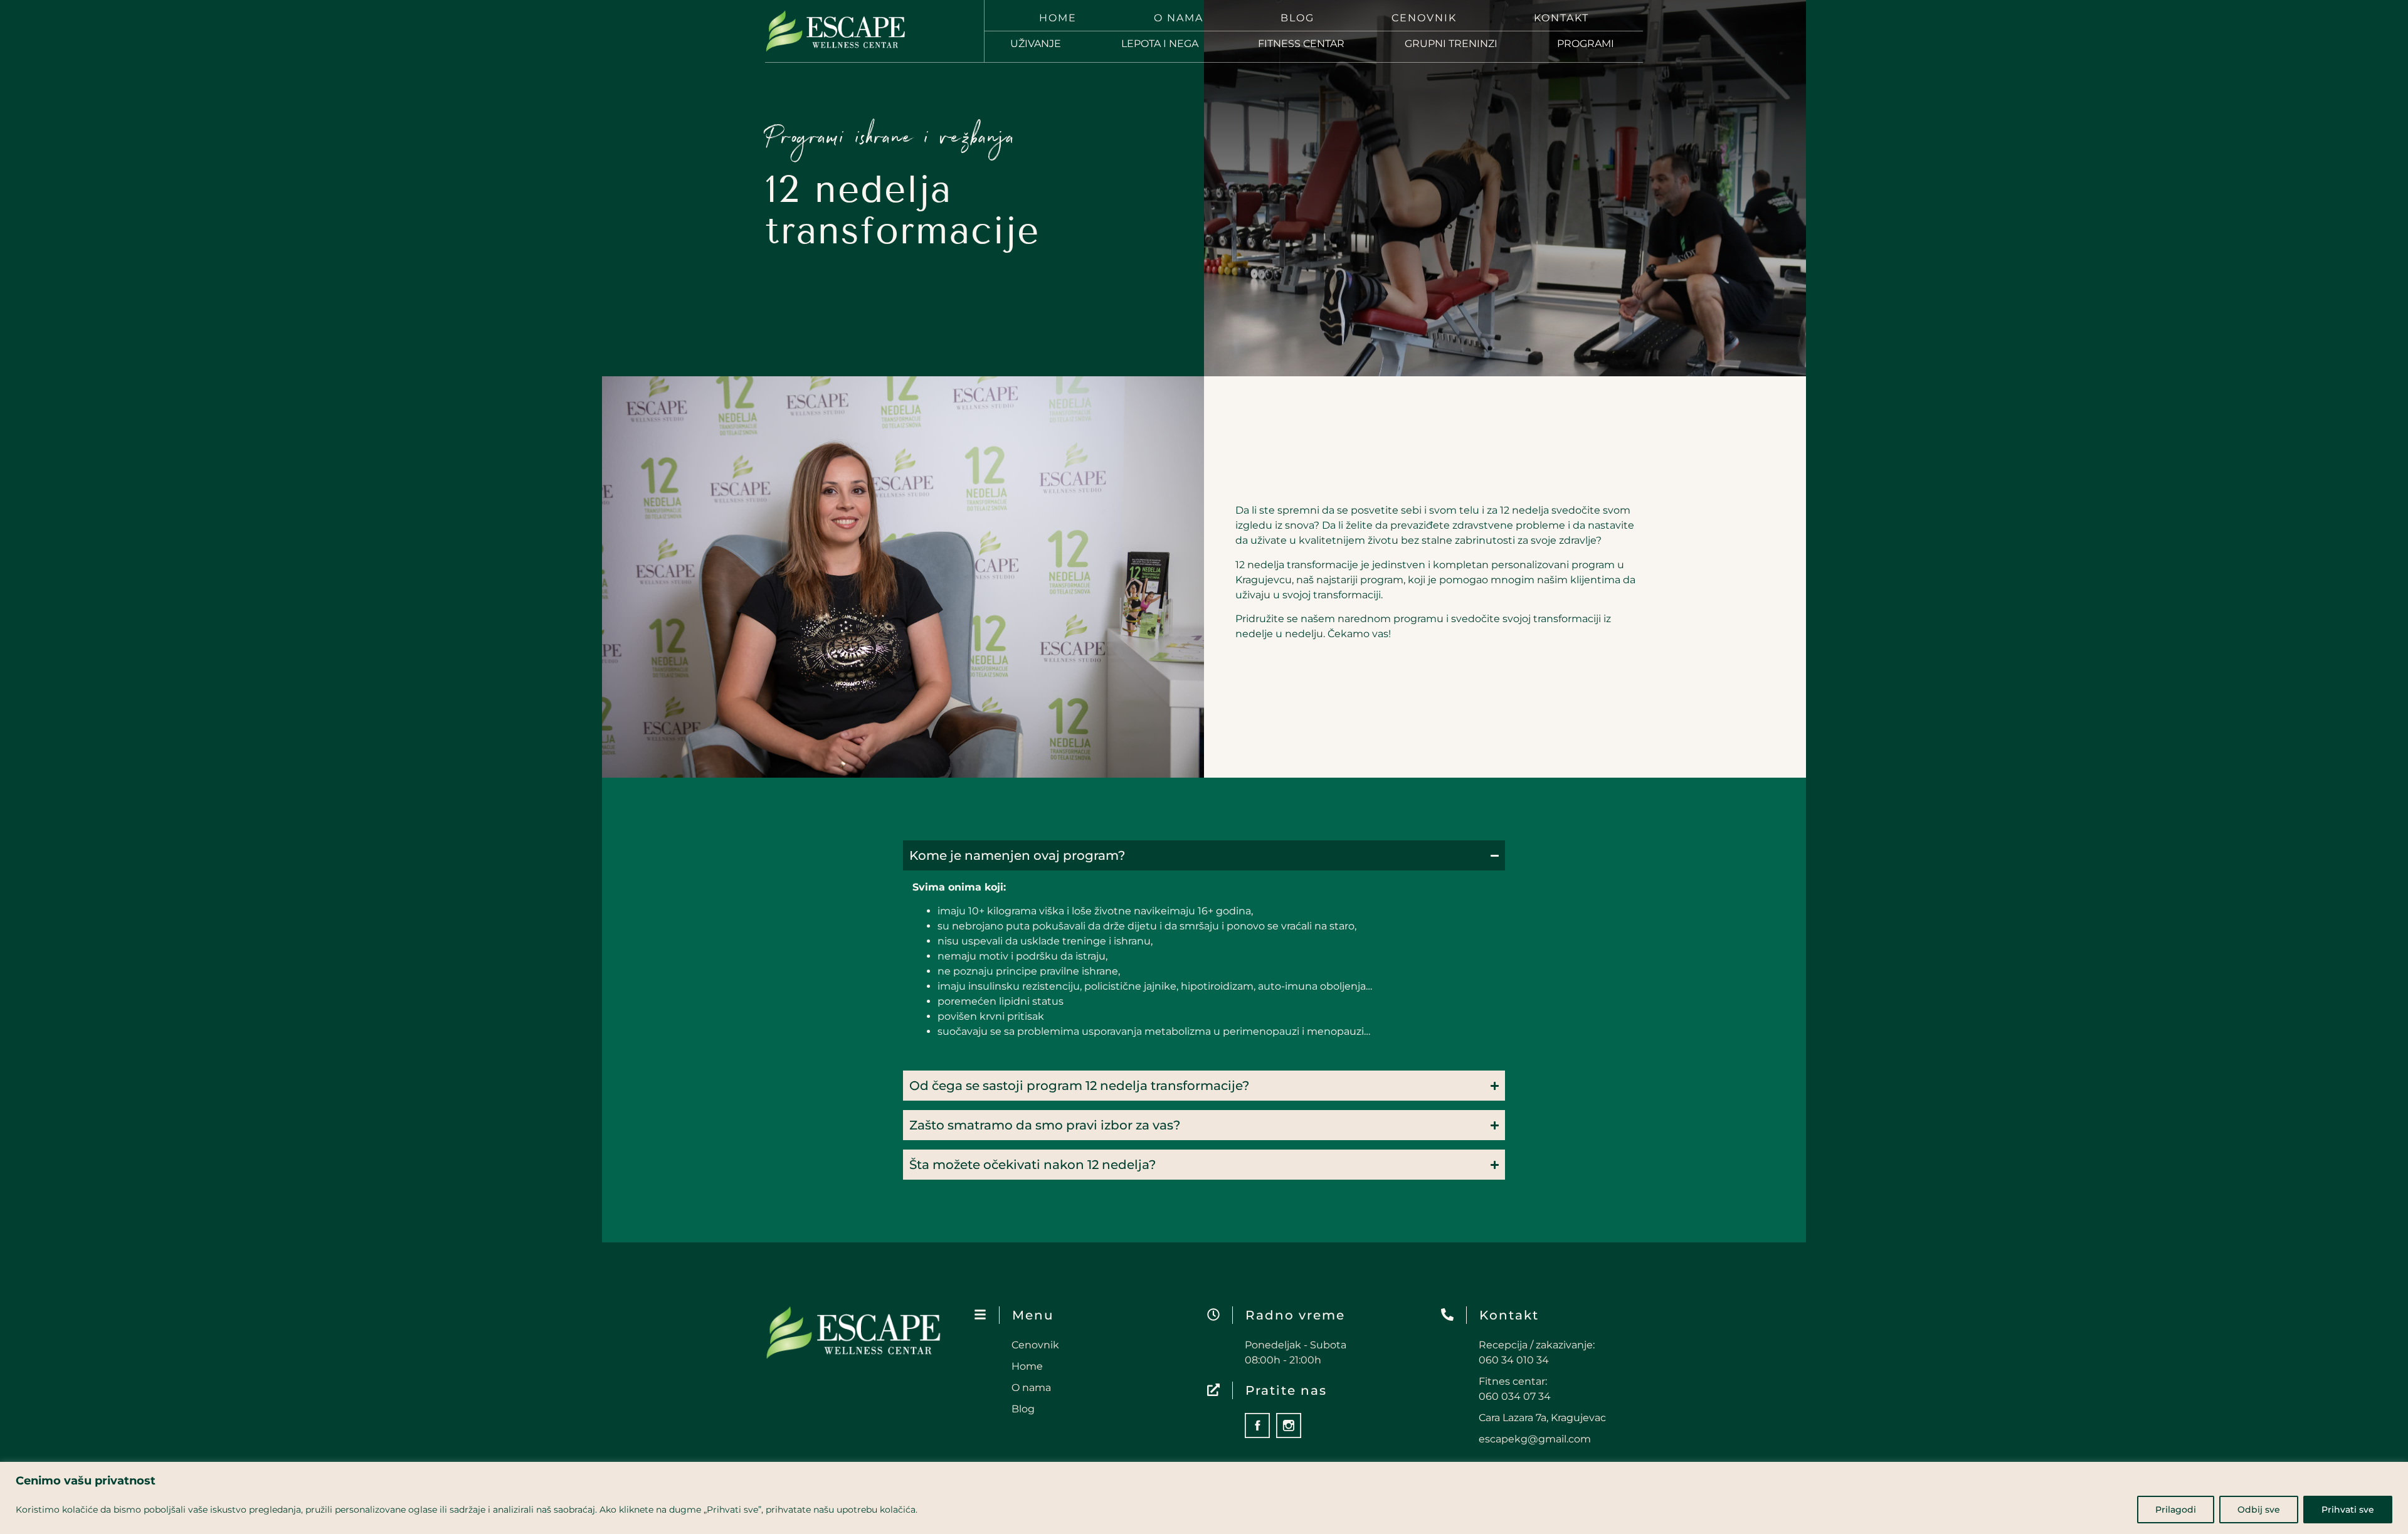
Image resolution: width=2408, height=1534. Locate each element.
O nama (1179, 18)
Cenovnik (1424, 18)
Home (1058, 18)
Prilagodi (2176, 1510)
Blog (1297, 18)
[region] (1204, 1498)
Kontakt (1561, 18)
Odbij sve (2259, 1510)
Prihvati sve (2348, 1510)
